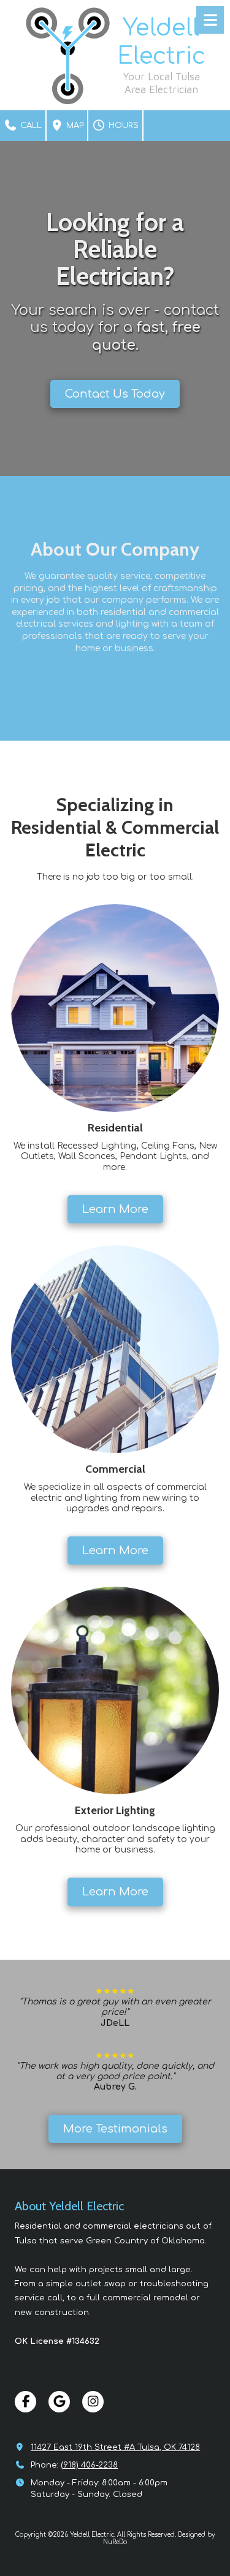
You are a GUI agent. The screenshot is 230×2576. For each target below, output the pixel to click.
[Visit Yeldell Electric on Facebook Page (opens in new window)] (25, 2402)
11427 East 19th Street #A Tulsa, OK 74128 (115, 2447)
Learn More (115, 1209)
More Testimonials (115, 2129)
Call (30, 126)
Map (74, 126)
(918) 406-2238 (89, 2465)
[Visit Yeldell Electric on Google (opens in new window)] (59, 2402)
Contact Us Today (115, 394)
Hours (122, 126)
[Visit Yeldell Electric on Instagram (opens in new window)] (93, 2402)
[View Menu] (210, 20)
